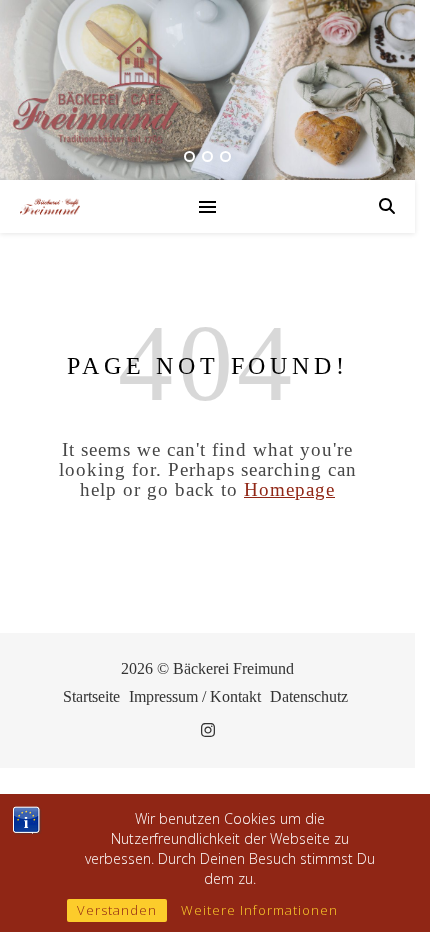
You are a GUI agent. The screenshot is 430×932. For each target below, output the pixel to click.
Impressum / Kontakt (195, 696)
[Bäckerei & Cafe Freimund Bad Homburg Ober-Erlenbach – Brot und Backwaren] (50, 206)
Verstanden (117, 910)
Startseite (91, 696)
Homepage (289, 489)
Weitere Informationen (259, 910)
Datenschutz (309, 696)
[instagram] (208, 730)
